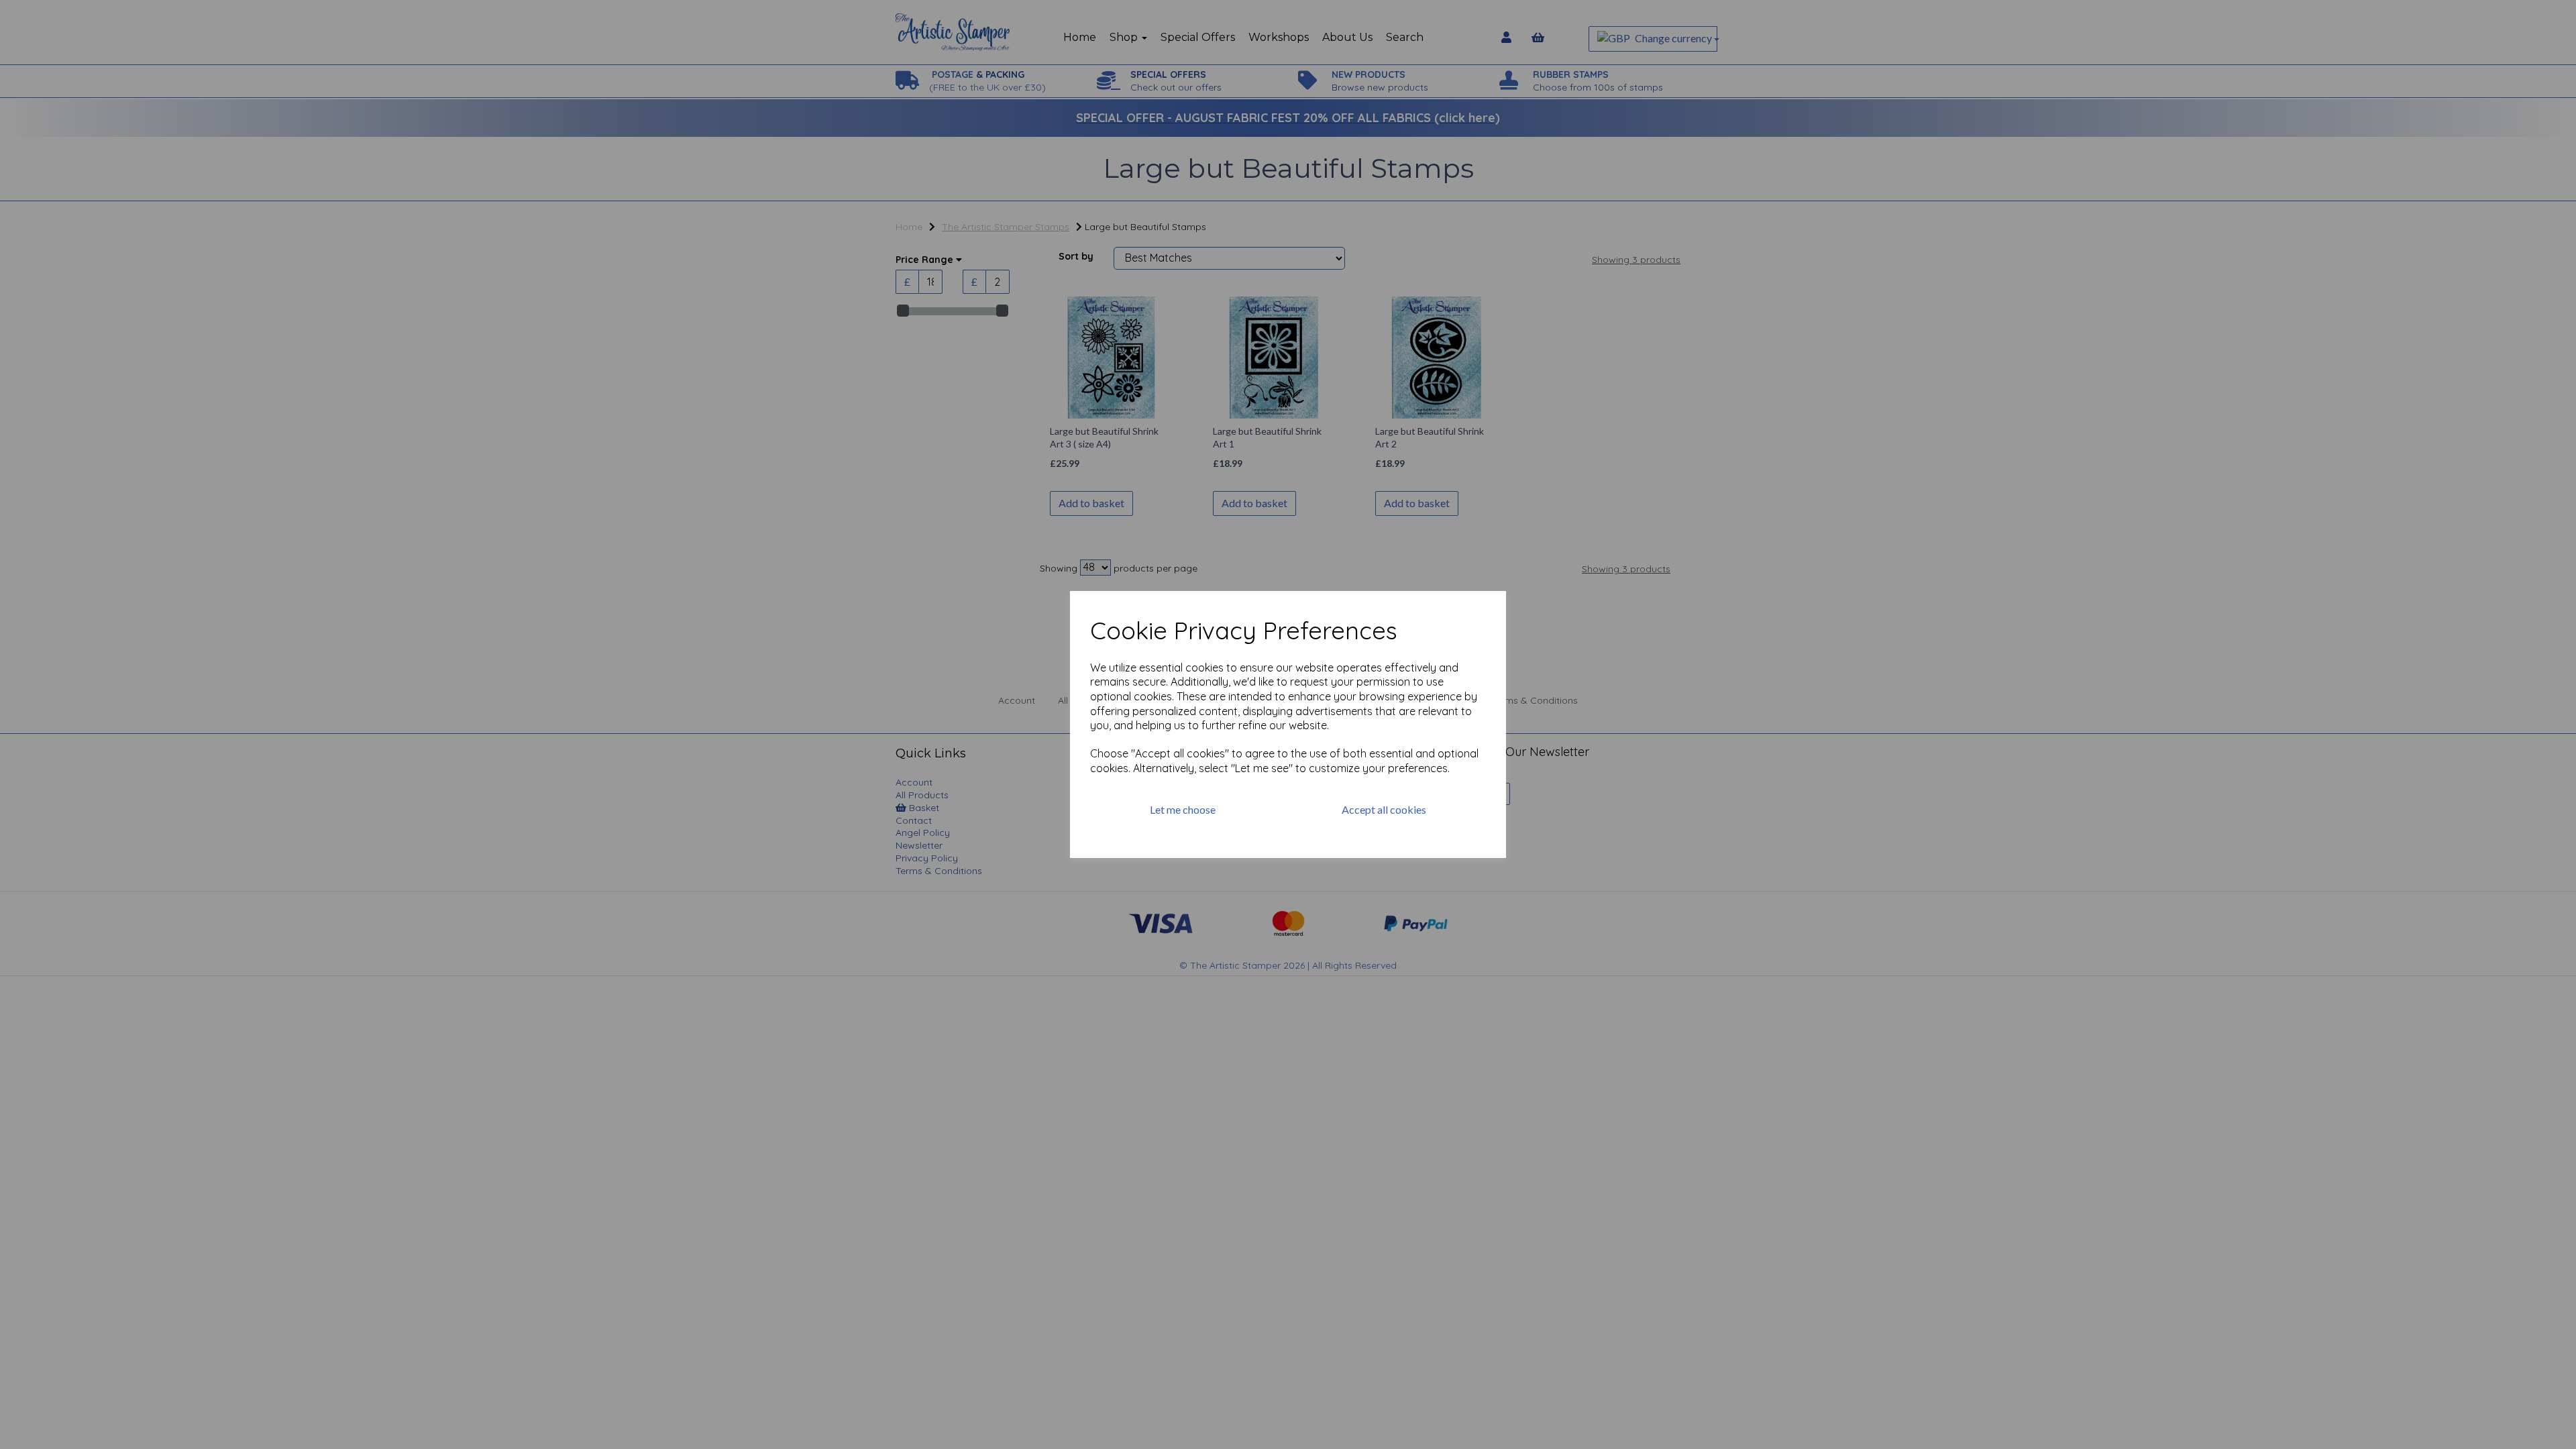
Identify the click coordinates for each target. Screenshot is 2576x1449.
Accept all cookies (1384, 809)
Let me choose (1183, 809)
